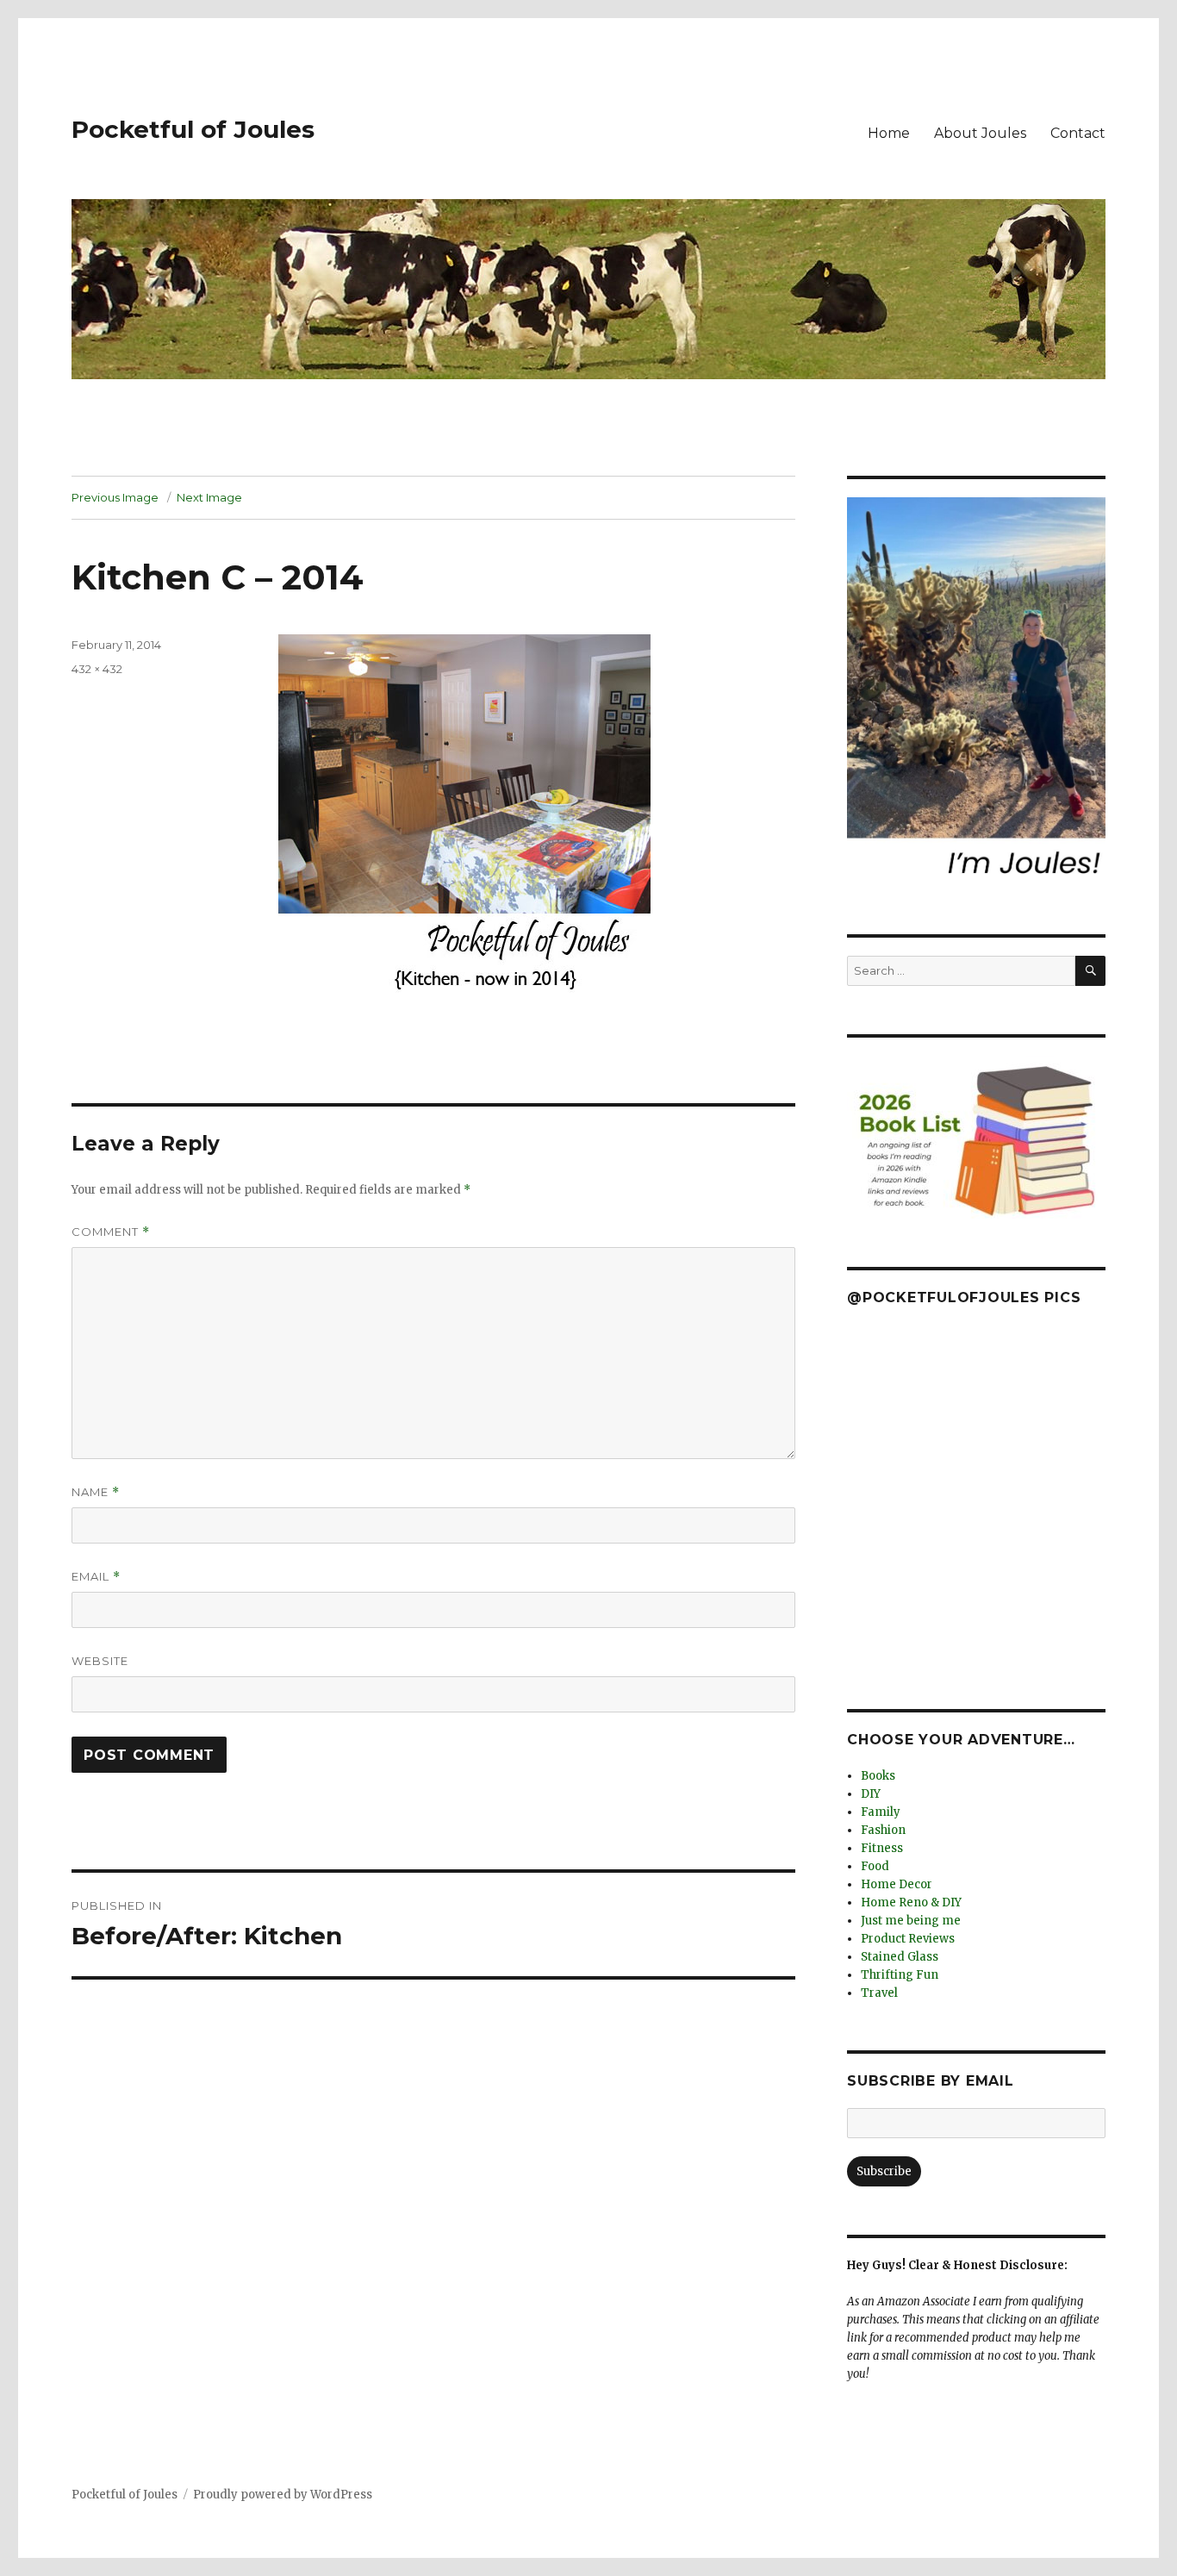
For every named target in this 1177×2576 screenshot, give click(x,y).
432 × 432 (97, 669)
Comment (111, 1232)
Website (100, 1661)
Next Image (209, 497)
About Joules (980, 133)
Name (96, 1492)
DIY (871, 1794)
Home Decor (897, 1884)
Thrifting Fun (900, 1975)
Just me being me (911, 1921)
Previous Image (115, 497)
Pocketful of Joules (193, 129)
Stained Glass (900, 1957)
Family (881, 1812)
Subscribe (884, 2171)
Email (96, 1577)
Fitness (882, 1848)
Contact (1078, 133)
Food (875, 1866)
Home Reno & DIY (911, 1902)
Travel (879, 1993)
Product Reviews (908, 1939)
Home (889, 133)
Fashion (883, 1830)
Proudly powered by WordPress (283, 2495)
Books (878, 1776)
